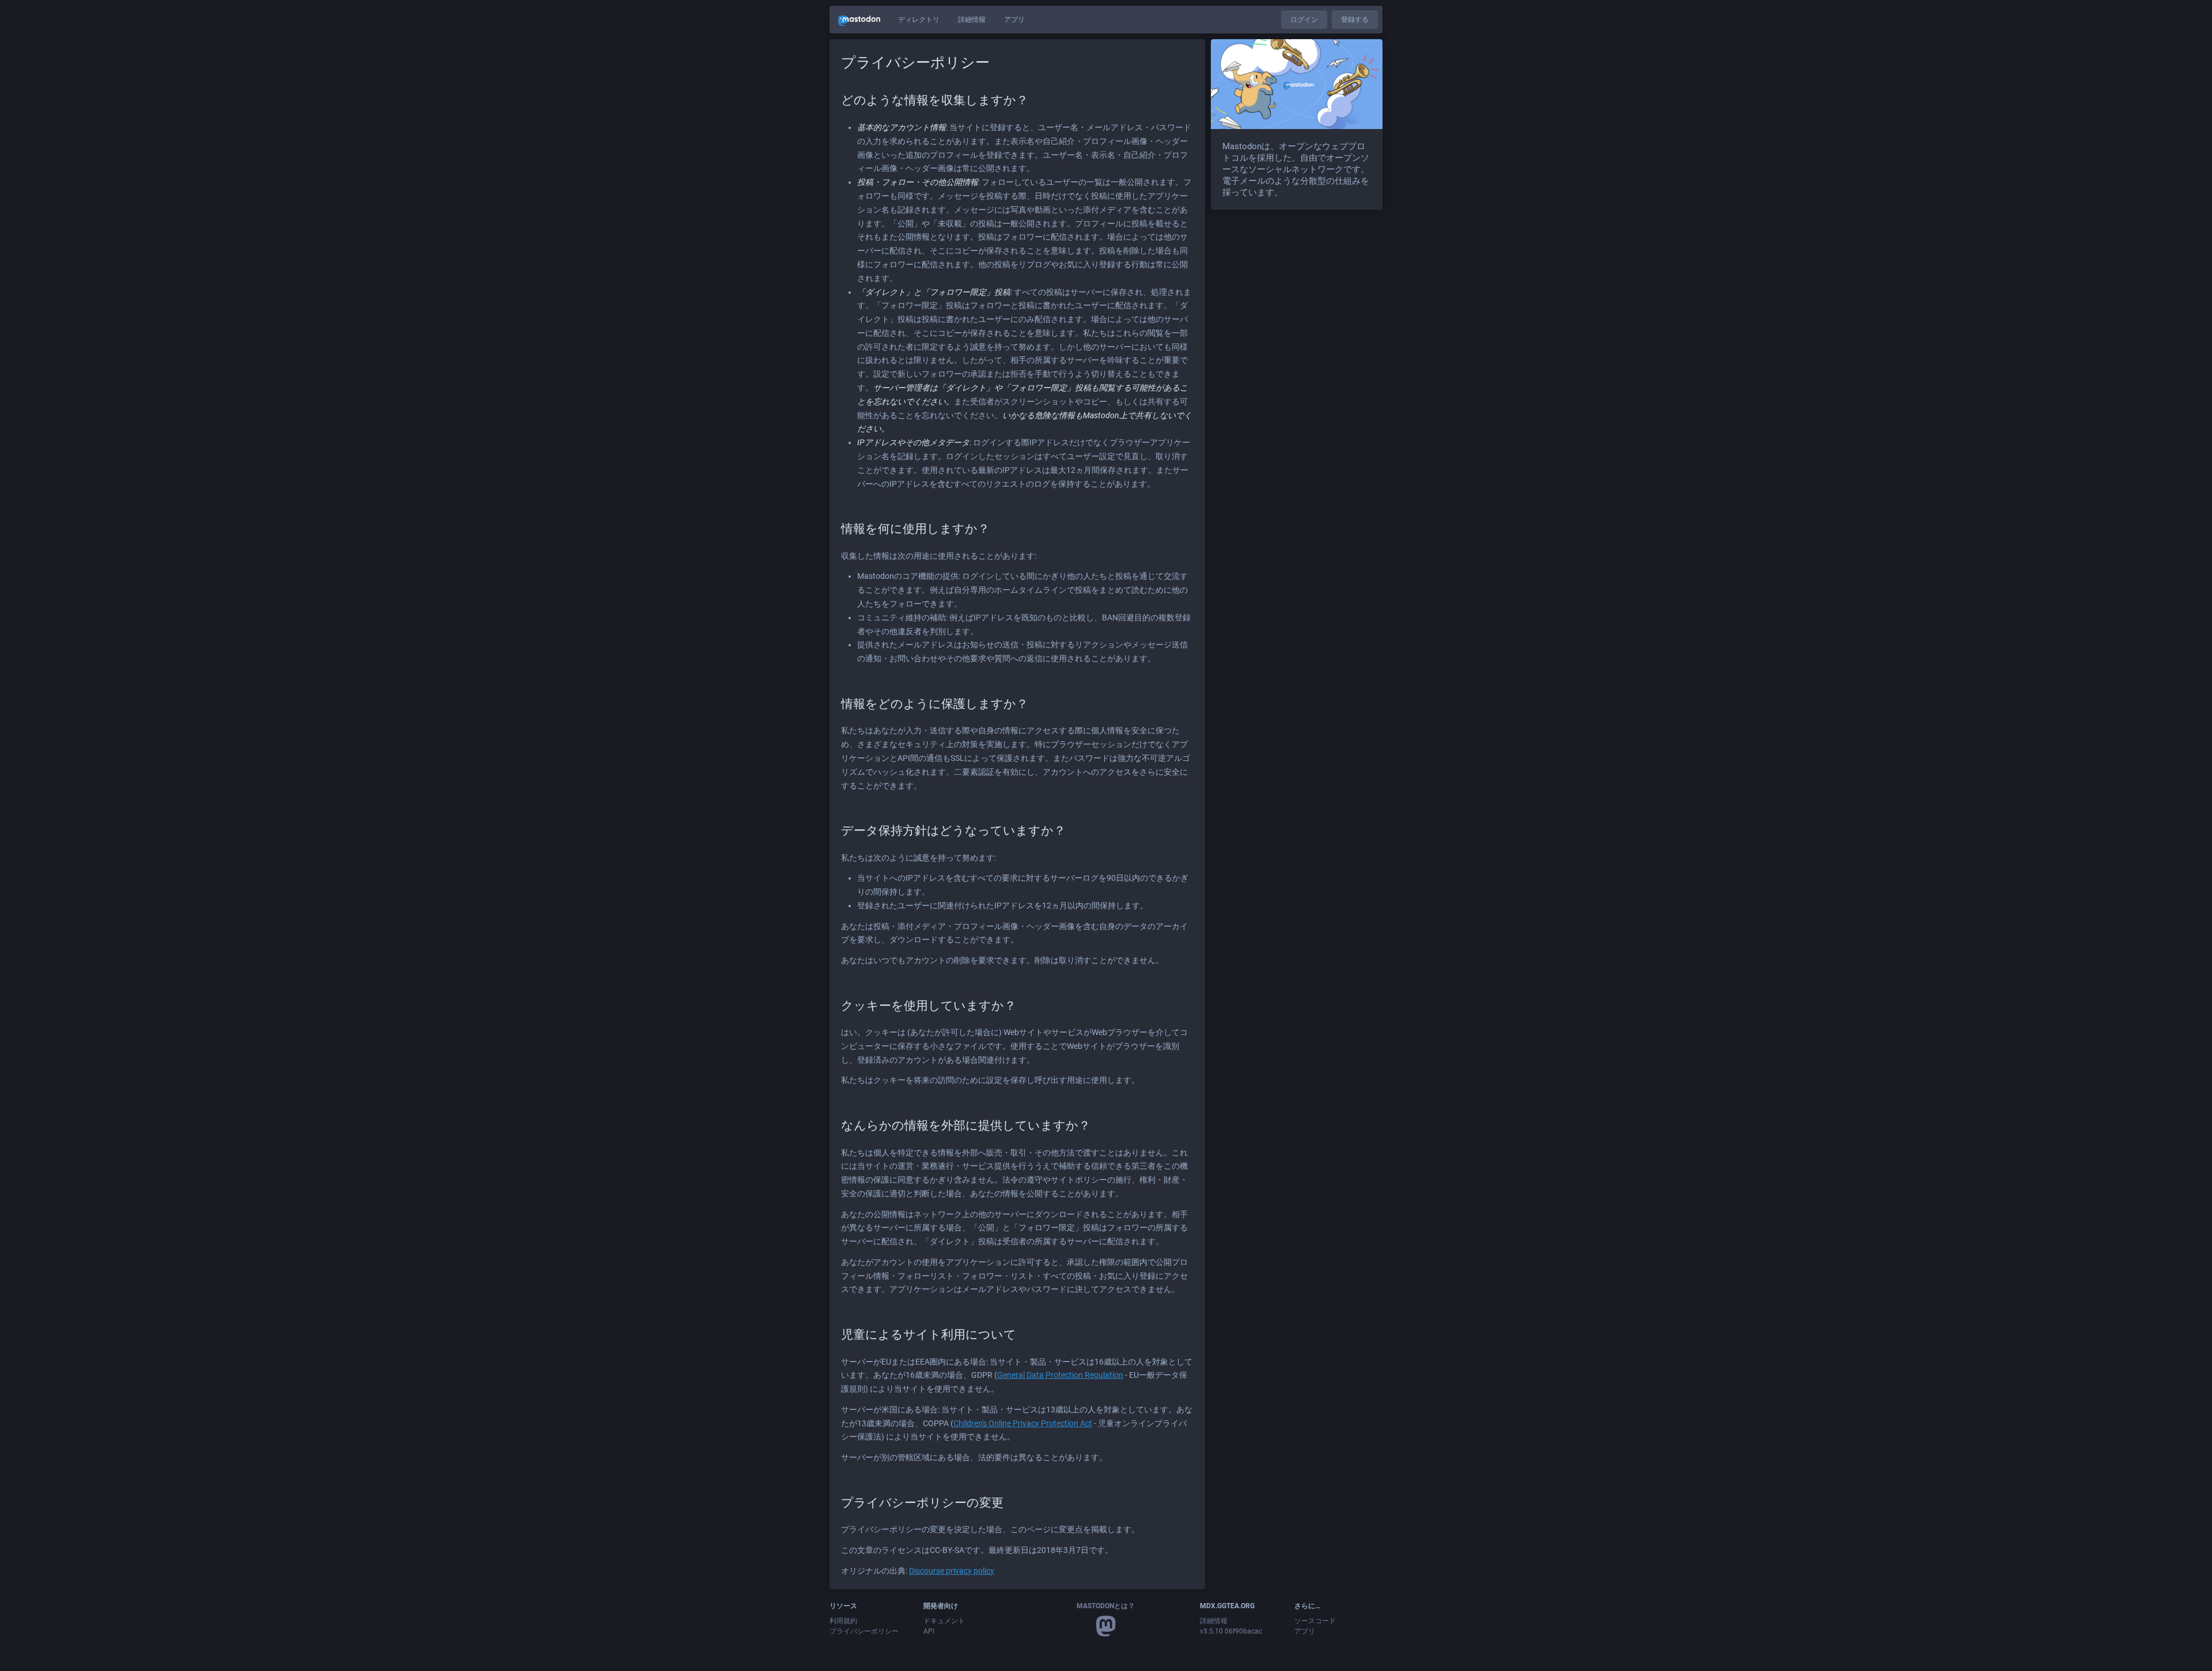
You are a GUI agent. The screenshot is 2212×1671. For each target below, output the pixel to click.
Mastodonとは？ (1106, 1606)
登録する (1355, 20)
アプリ (1014, 20)
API (929, 1631)
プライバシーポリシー (864, 1631)
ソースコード (1315, 1621)
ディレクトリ (919, 20)
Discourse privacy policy (952, 1571)
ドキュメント (944, 1621)
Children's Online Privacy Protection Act (1023, 1423)
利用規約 (843, 1621)
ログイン (1304, 20)
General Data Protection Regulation (1060, 1375)
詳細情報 (972, 20)
